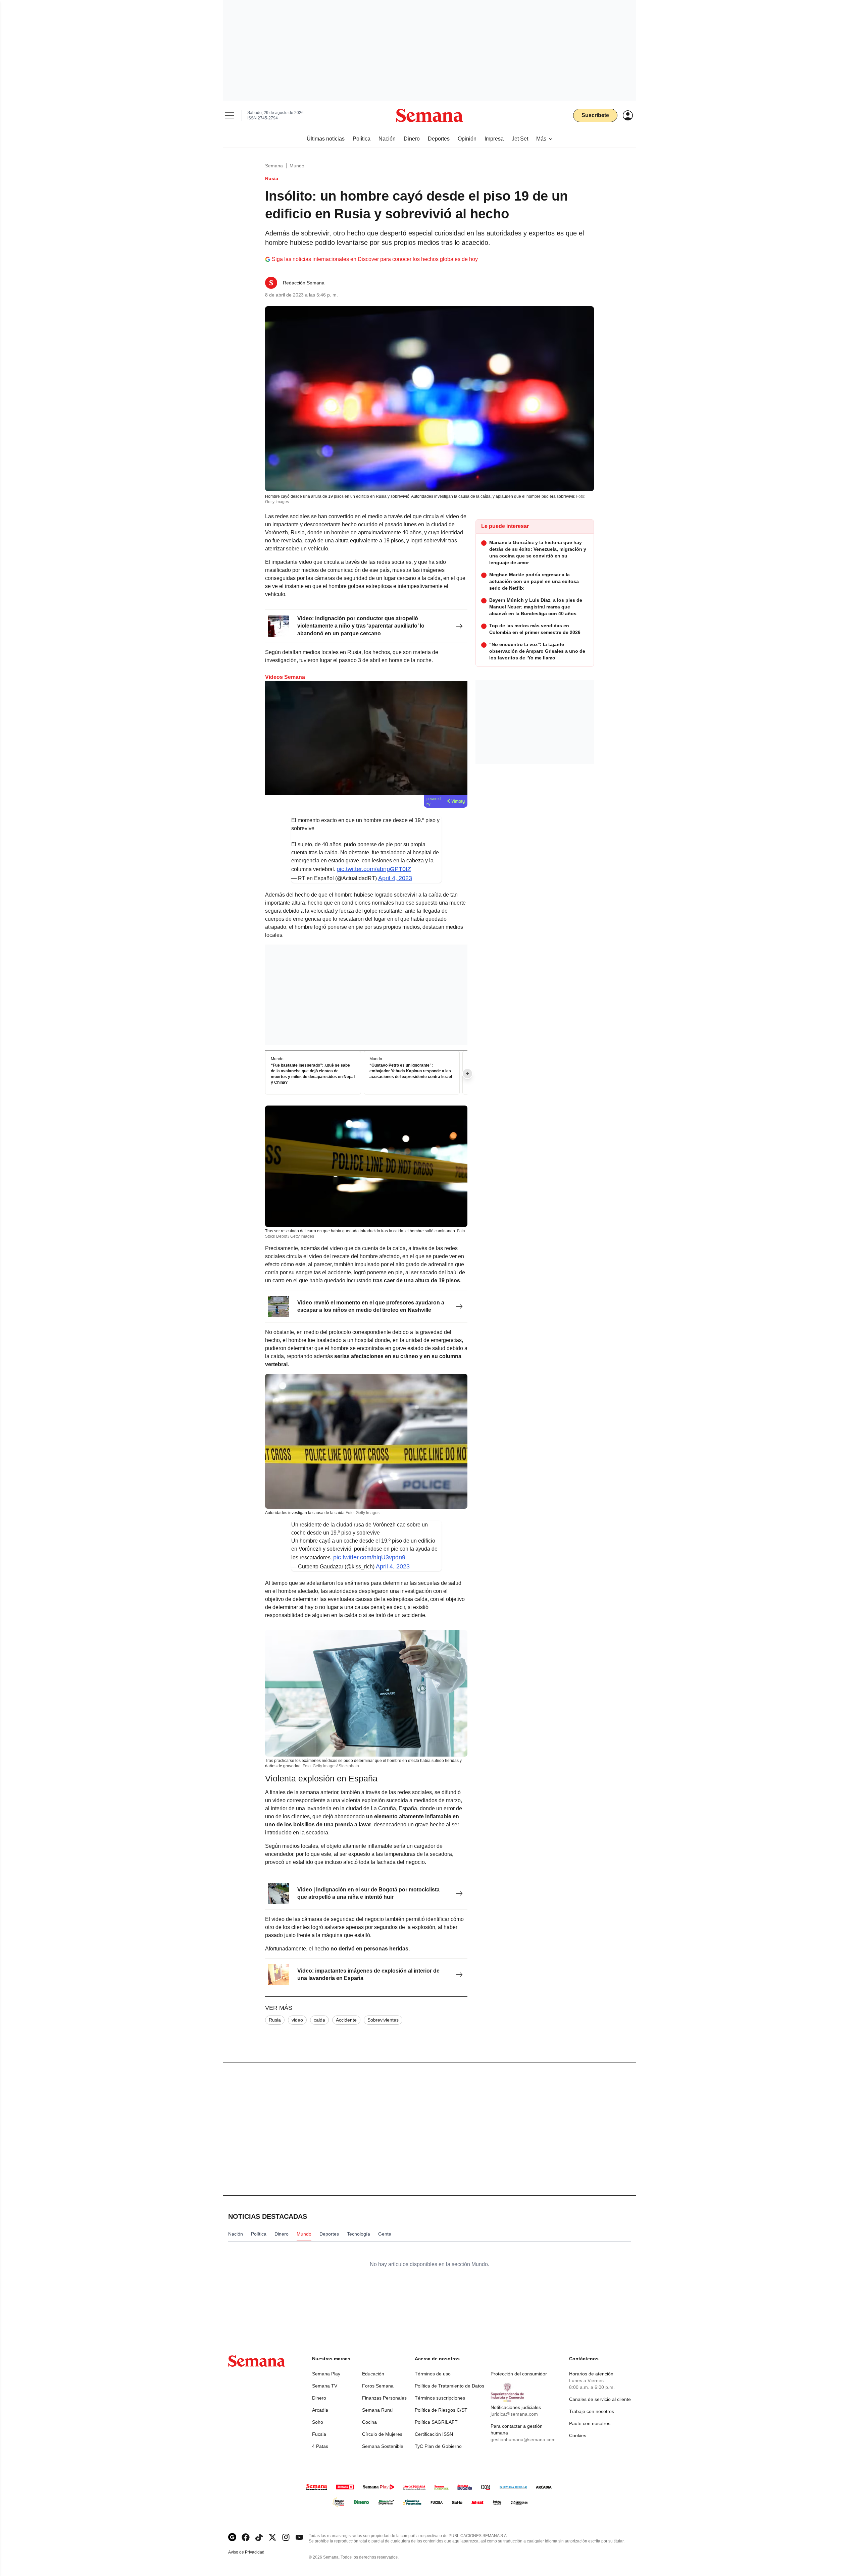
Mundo (297, 166)
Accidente (346, 2020)
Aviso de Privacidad (253, 2552)
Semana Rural (377, 2410)
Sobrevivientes (383, 2020)
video (297, 2020)
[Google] (232, 2537)
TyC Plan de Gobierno (438, 2446)
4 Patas (320, 2446)
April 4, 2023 (395, 878)
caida (319, 2020)
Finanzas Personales (384, 2398)
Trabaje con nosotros (592, 2411)
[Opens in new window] (246, 2537)
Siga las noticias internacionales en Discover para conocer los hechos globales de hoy (375, 259)
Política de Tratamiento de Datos (449, 2386)
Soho (318, 2422)
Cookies (578, 2435)
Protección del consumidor (519, 2374)
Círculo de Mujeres (382, 2434)
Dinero (319, 2398)
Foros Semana (378, 2386)
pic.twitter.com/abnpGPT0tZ (374, 869)
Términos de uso (433, 2374)
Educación (373, 2374)
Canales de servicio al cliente (600, 2399)
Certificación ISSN (434, 2434)
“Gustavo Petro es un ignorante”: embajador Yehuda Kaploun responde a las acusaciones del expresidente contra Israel (411, 1071)
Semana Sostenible (383, 2446)
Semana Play (326, 2374)
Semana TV (325, 2386)
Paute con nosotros (590, 2423)
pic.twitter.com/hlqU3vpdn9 (369, 1557)
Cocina (369, 2422)
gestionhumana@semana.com (523, 2439)
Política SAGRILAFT (436, 2422)
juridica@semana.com (514, 2414)
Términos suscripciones (440, 2398)
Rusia (275, 2020)
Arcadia (320, 2410)
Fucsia (319, 2434)
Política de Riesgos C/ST (441, 2410)
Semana (274, 166)
